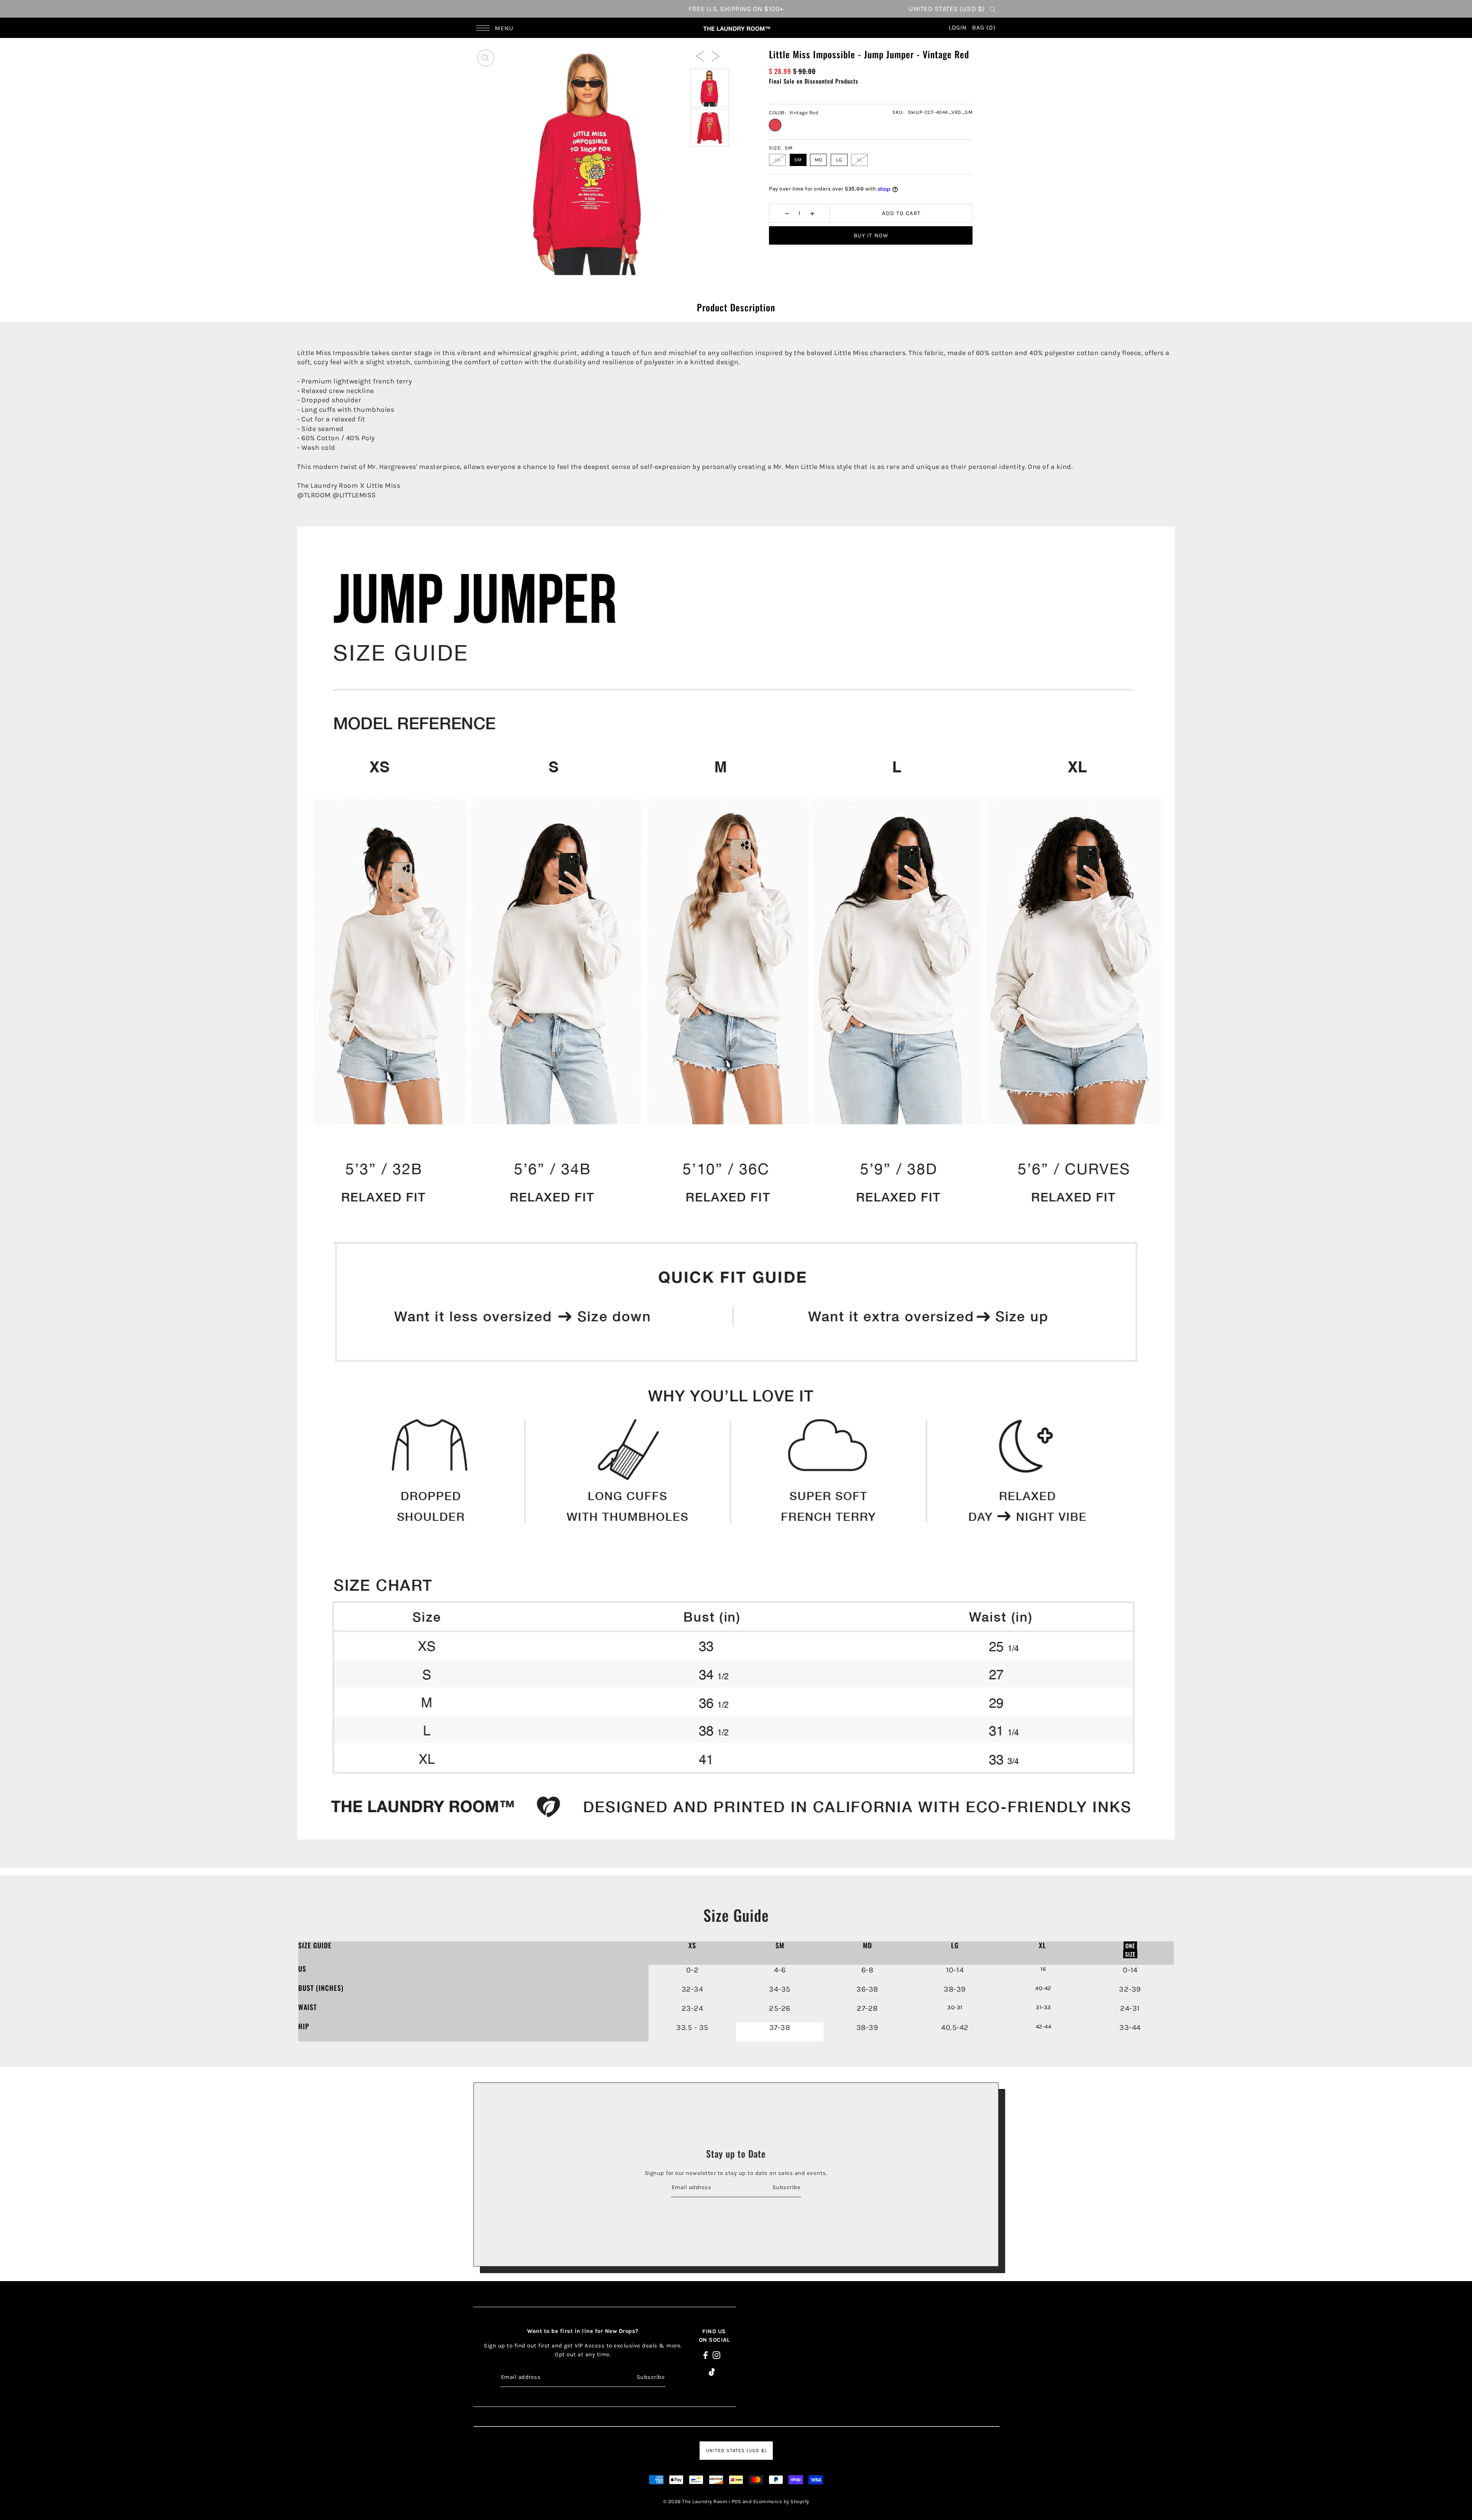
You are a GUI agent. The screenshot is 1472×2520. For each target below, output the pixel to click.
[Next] (715, 56)
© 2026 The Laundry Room (695, 2501)
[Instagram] (716, 2355)
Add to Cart (901, 213)
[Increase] (812, 213)
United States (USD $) (947, 9)
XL (860, 160)
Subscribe (786, 2187)
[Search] (993, 9)
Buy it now (871, 235)
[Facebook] (706, 2355)
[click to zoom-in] (486, 58)
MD (819, 160)
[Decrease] (787, 213)
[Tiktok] (712, 2371)
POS (737, 2501)
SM (798, 160)
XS (778, 160)
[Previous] (700, 56)
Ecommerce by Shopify (781, 2501)
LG (839, 160)
